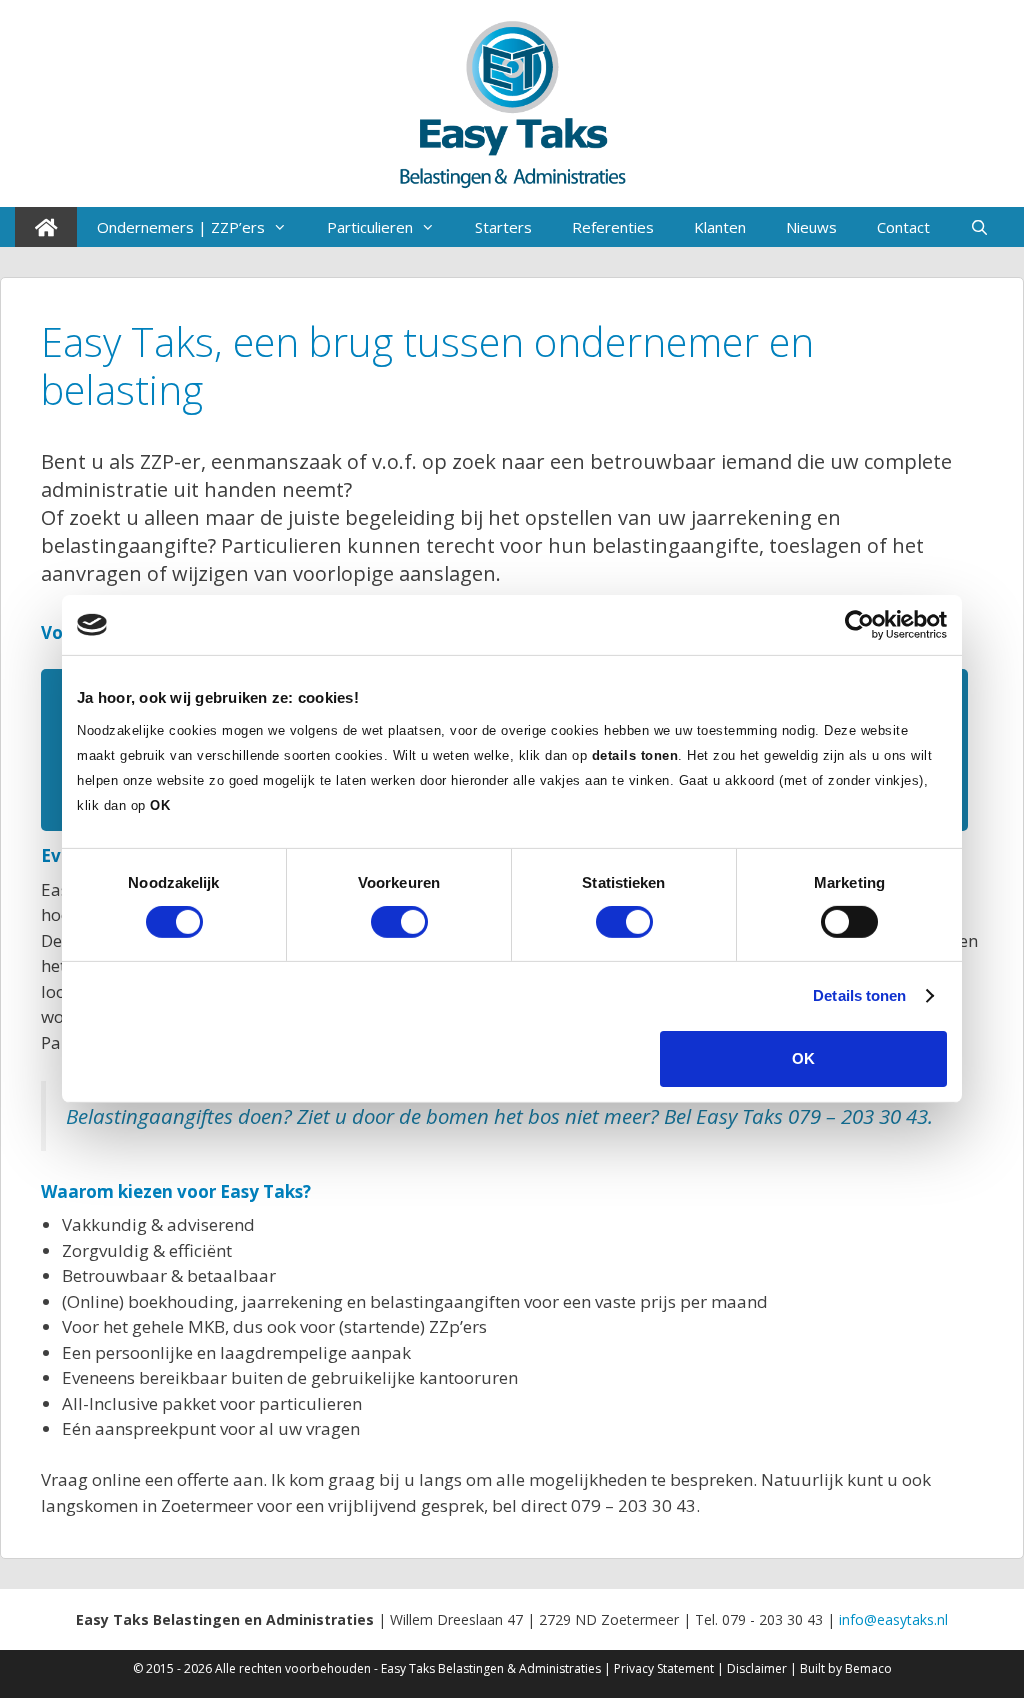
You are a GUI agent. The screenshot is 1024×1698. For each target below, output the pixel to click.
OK (803, 1058)
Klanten (720, 227)
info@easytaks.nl (893, 1619)
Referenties (613, 227)
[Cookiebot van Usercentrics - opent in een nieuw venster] (859, 625)
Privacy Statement (664, 1668)
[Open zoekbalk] (979, 227)
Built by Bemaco (846, 1668)
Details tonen (859, 995)
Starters (503, 227)
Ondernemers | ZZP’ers (181, 227)
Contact (903, 227)
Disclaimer (757, 1668)
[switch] (399, 922)
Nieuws (811, 227)
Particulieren (370, 227)
